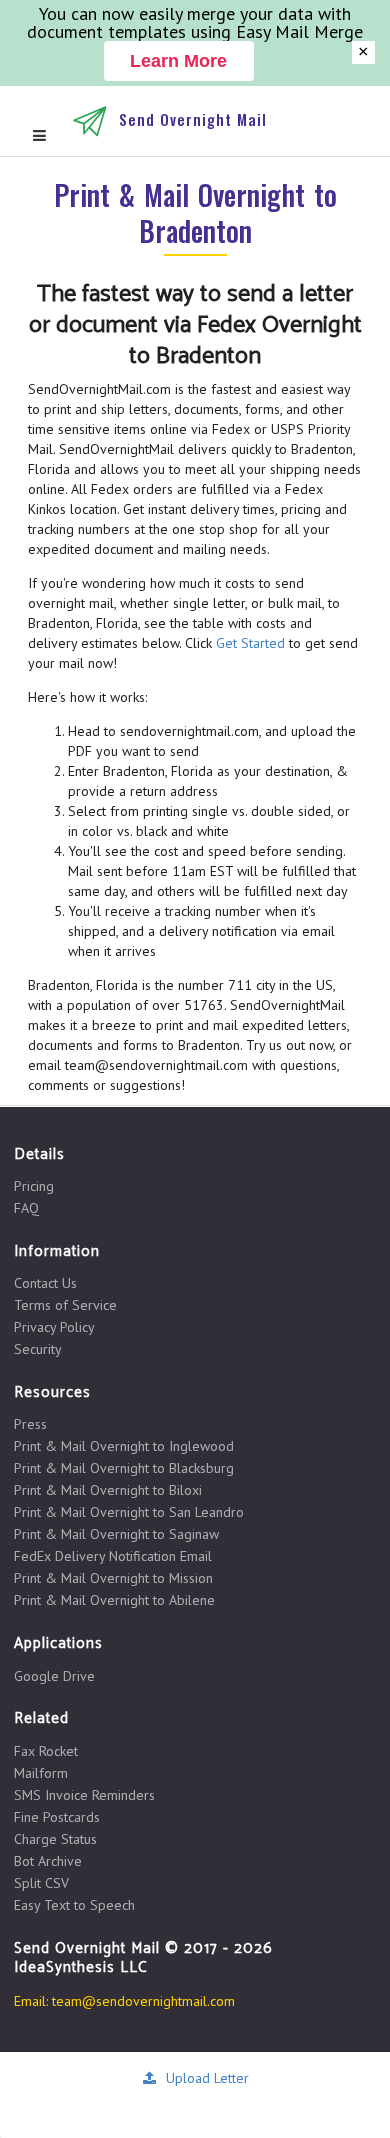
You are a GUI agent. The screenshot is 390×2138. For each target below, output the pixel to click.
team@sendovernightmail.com (143, 2001)
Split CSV (41, 1883)
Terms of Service (65, 1305)
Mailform (41, 1773)
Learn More (178, 61)
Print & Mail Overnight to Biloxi (108, 1490)
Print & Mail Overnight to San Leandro (129, 1512)
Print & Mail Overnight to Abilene (114, 1599)
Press (30, 1424)
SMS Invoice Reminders (84, 1795)
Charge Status (55, 1839)
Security (38, 1348)
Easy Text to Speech (74, 1904)
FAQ (26, 1207)
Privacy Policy (54, 1327)
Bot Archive (48, 1861)
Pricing (34, 1186)
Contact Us (45, 1283)
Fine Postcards (57, 1817)
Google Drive (54, 1676)
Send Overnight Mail (193, 119)
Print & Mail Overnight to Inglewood (124, 1446)
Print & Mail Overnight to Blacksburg (124, 1468)
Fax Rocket (46, 1751)
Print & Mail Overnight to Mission (113, 1578)
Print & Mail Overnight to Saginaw (116, 1534)
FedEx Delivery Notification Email (113, 1556)
